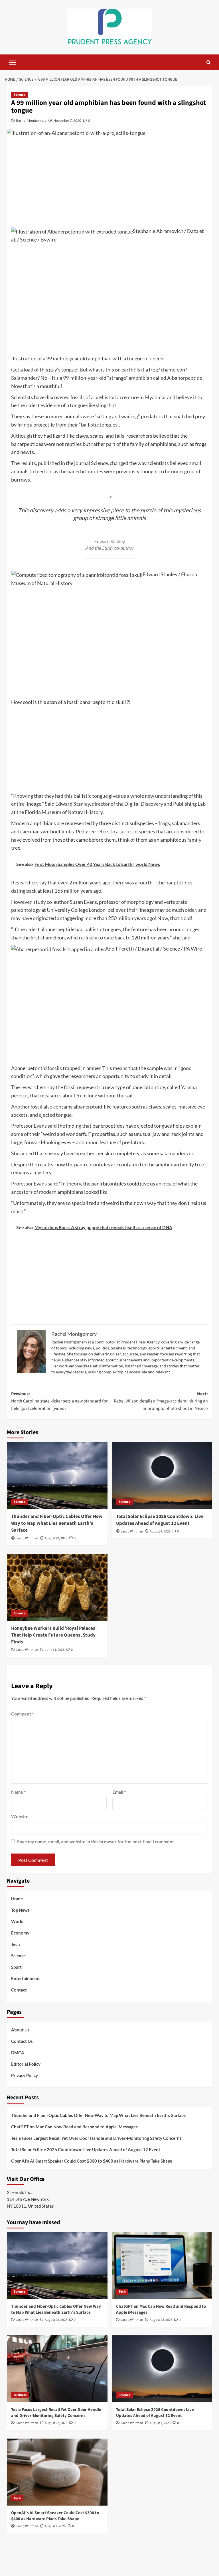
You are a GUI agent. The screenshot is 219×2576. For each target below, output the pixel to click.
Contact (19, 1990)
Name (18, 1792)
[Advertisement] (109, 184)
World (17, 1921)
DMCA (18, 2053)
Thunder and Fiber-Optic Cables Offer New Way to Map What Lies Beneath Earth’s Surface (57, 1523)
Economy (20, 1933)
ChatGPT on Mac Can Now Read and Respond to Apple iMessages (74, 2127)
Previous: (59, 1401)
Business (20, 2395)
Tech (16, 1944)
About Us (20, 2030)
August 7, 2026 (160, 1531)
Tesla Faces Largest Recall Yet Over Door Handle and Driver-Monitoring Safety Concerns (96, 2138)
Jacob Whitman (27, 1538)
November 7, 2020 (67, 120)
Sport (16, 1967)
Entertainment (26, 1978)
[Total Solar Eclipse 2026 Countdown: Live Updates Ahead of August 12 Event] (162, 1476)
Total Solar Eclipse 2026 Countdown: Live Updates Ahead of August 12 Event (160, 1520)
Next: (161, 1401)
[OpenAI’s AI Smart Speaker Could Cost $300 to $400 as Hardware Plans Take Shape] (57, 2472)
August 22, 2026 (56, 1538)
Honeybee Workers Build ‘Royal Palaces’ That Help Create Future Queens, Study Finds (54, 1635)
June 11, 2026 (55, 1650)
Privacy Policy (25, 2075)
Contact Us (22, 2041)
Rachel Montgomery (31, 120)
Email (119, 1792)
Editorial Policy (26, 2064)
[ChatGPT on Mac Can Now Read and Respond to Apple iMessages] (162, 2266)
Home (17, 1899)
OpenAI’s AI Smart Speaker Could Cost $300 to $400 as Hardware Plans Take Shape (92, 2161)
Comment (22, 1714)
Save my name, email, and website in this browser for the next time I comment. (96, 1841)
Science (20, 95)
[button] (13, 62)
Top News (20, 1910)
